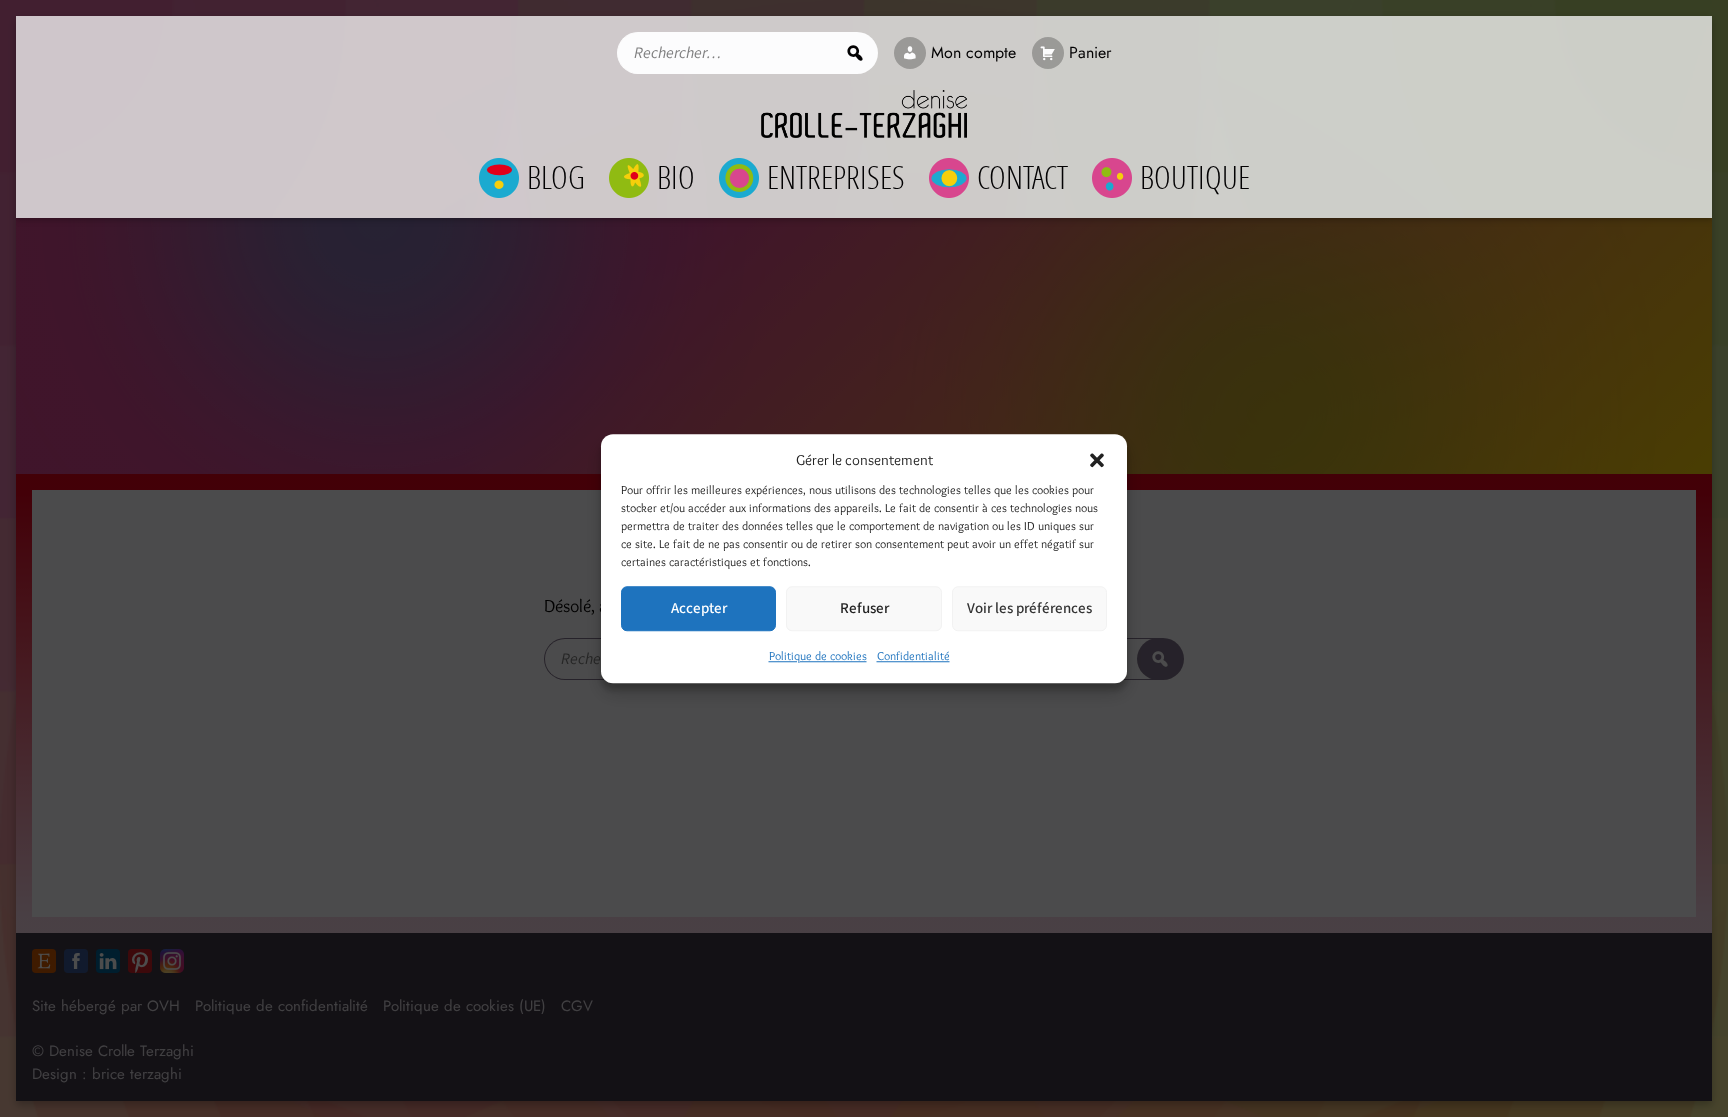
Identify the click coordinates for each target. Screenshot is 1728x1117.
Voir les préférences (1029, 608)
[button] (1097, 460)
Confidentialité (913, 655)
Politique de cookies (818, 655)
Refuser (864, 608)
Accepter (699, 608)
